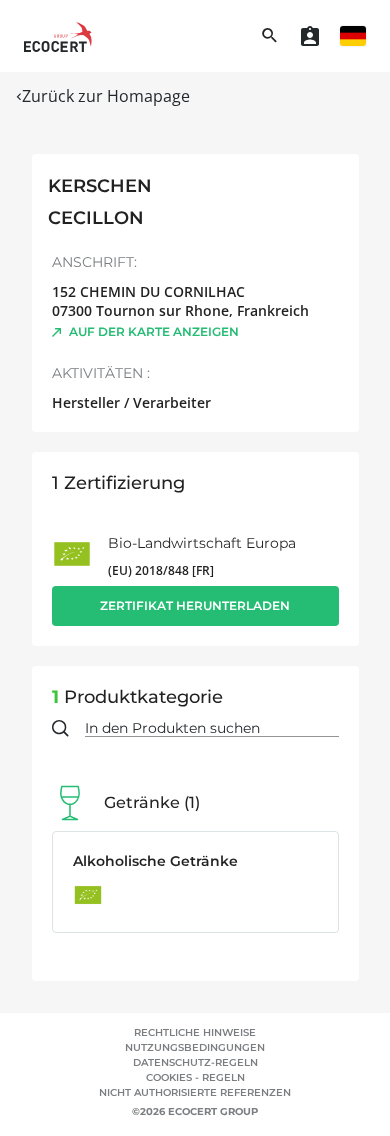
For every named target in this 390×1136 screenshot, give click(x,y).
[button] (353, 36)
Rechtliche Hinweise (195, 1032)
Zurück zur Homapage (106, 96)
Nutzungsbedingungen (195, 1047)
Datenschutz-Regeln (195, 1062)
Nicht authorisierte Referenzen (195, 1092)
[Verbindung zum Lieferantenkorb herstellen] (310, 36)
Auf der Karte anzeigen (154, 331)
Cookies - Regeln (195, 1077)
